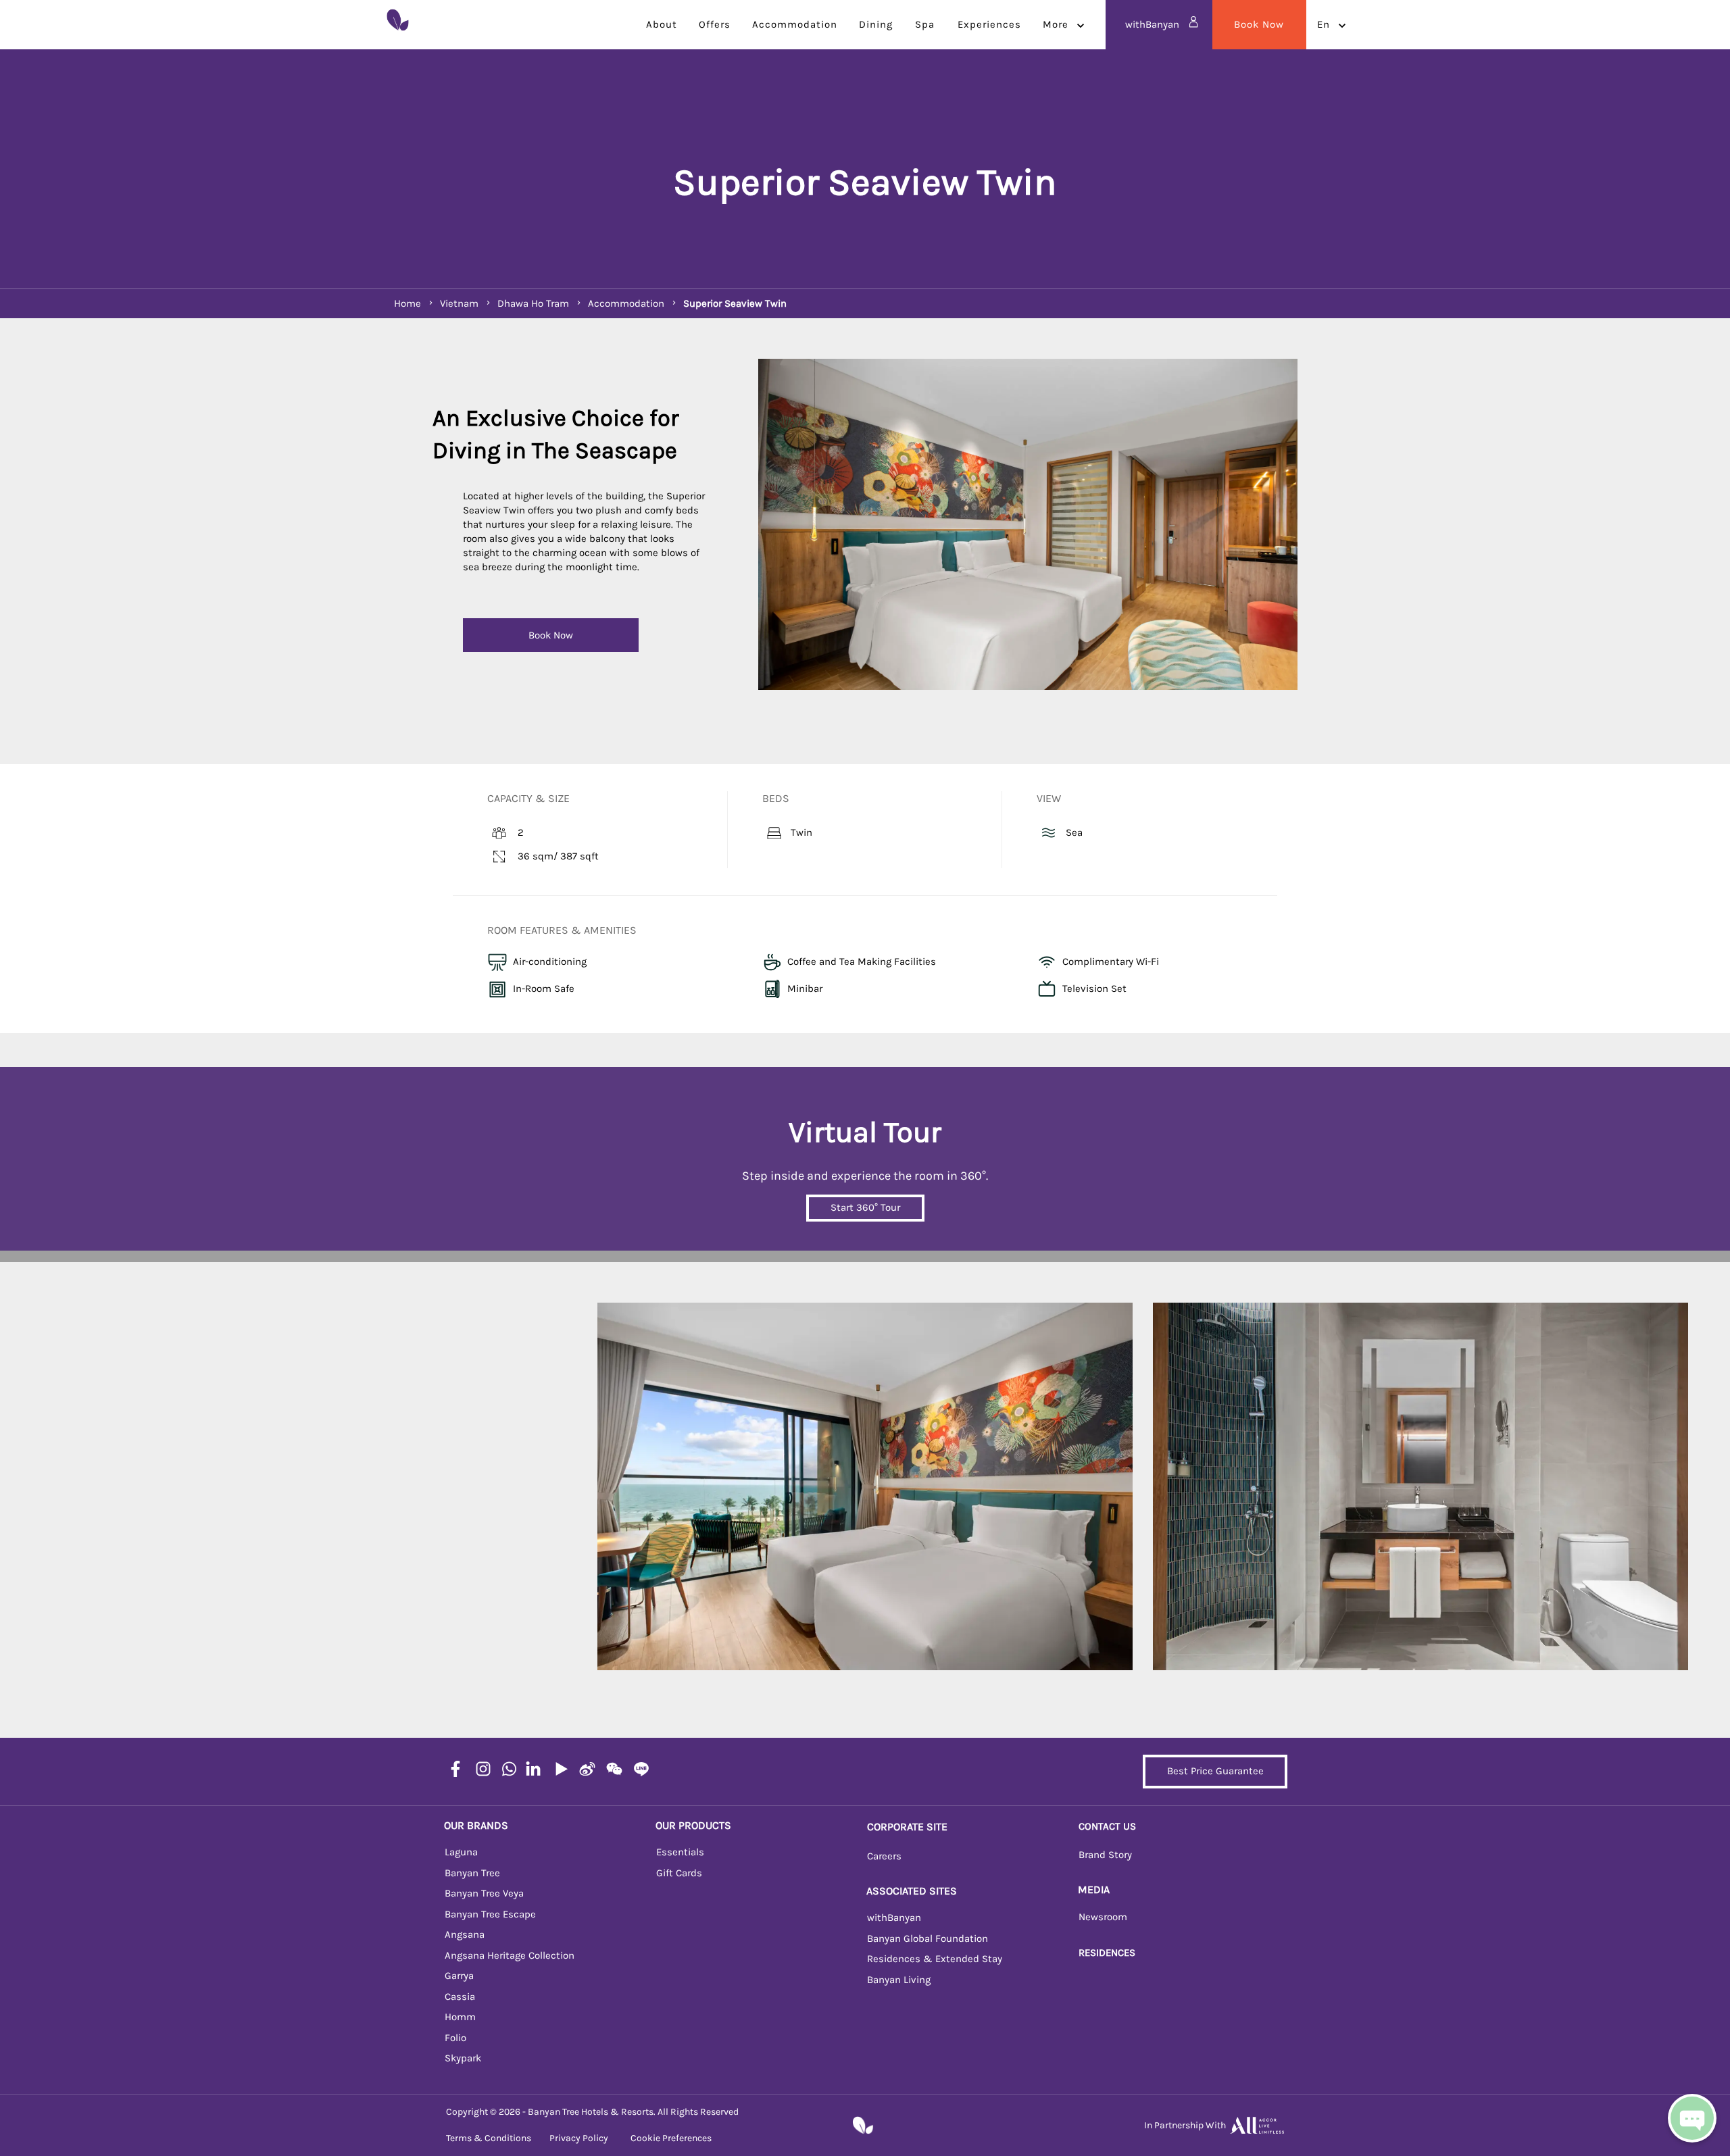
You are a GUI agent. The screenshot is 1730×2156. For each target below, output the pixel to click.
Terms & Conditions (489, 2138)
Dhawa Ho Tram (533, 303)
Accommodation (626, 303)
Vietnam (459, 303)
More (1056, 24)
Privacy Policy (579, 2138)
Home (407, 303)
